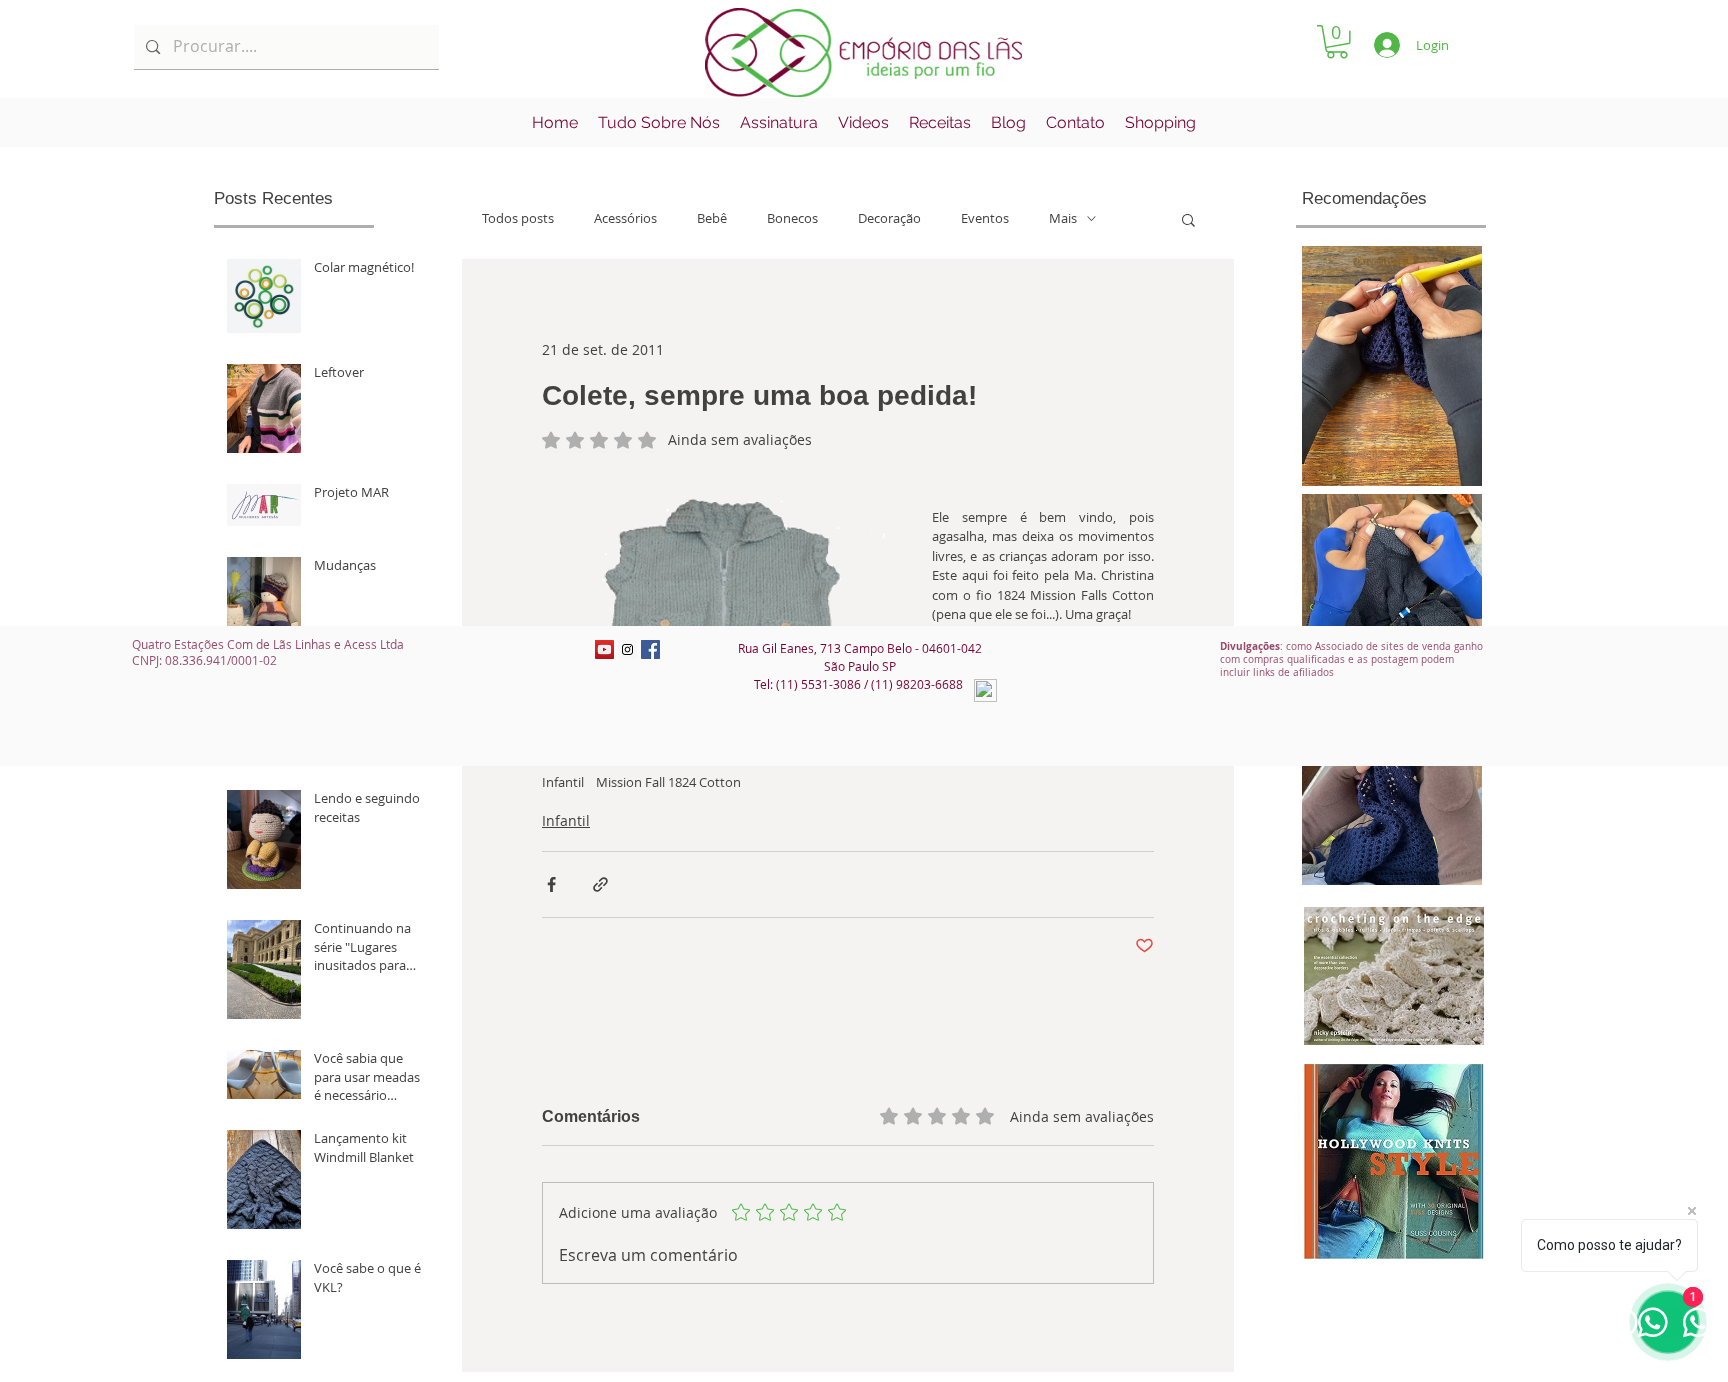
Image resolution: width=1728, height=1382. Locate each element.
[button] (1337, 42)
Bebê (712, 218)
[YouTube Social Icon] (604, 649)
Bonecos (792, 218)
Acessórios (625, 218)
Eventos (985, 218)
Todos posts (518, 218)
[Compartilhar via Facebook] (551, 884)
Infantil (563, 782)
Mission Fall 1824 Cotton (668, 782)
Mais (1063, 218)
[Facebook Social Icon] (650, 649)
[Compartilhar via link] (600, 884)
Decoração (889, 218)
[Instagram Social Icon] (627, 649)
